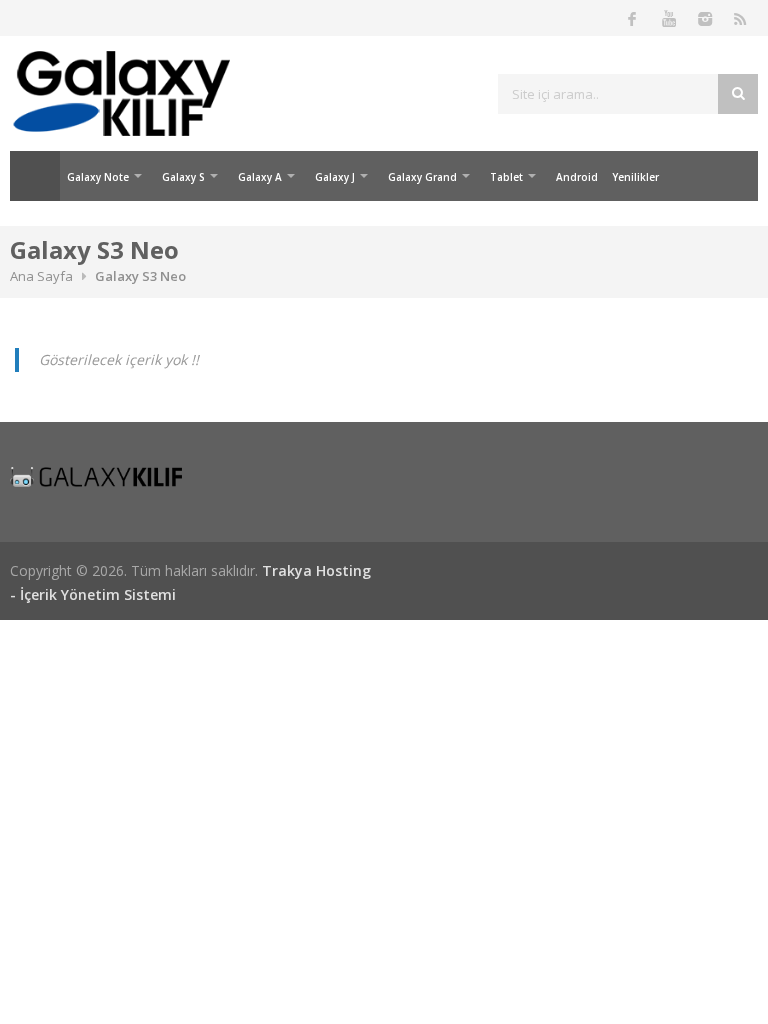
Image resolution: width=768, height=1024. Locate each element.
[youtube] (668, 18)
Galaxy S (183, 177)
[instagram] (704, 18)
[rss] (740, 18)
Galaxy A (260, 177)
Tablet (506, 177)
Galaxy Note (98, 177)
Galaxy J (335, 177)
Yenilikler (635, 177)
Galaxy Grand (422, 177)
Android (577, 177)
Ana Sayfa (35, 176)
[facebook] (632, 18)
